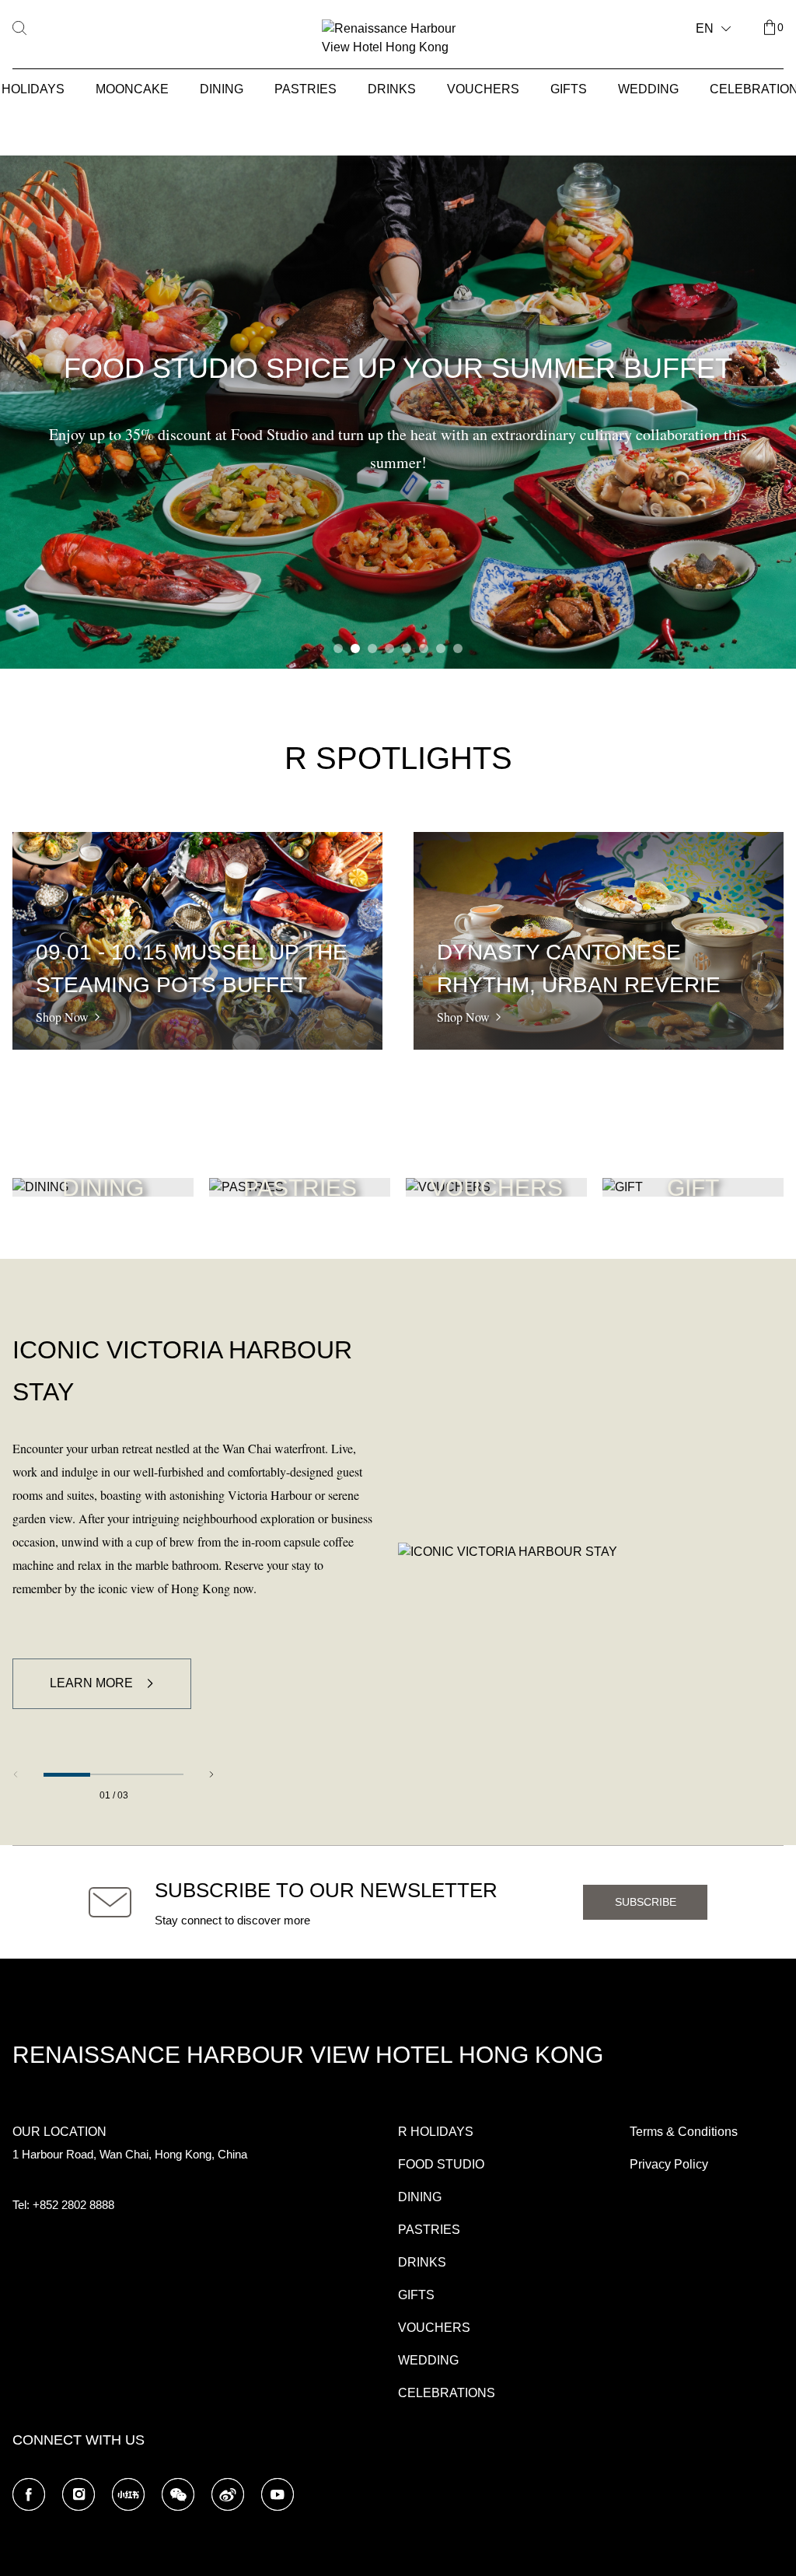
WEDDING (648, 89)
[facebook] (29, 2494)
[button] (338, 648)
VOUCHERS (483, 89)
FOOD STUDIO (441, 2164)
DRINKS (392, 89)
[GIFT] (623, 1187)
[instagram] (79, 2494)
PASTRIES (305, 89)
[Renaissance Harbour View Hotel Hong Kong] (398, 38)
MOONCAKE (132, 89)
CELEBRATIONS (447, 2393)
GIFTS (569, 89)
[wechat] (178, 2494)
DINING (222, 89)
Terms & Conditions (684, 2132)
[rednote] (128, 2494)
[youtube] (278, 2494)
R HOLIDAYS (436, 2132)
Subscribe (646, 1902)
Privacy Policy (669, 2164)
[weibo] (228, 2494)
